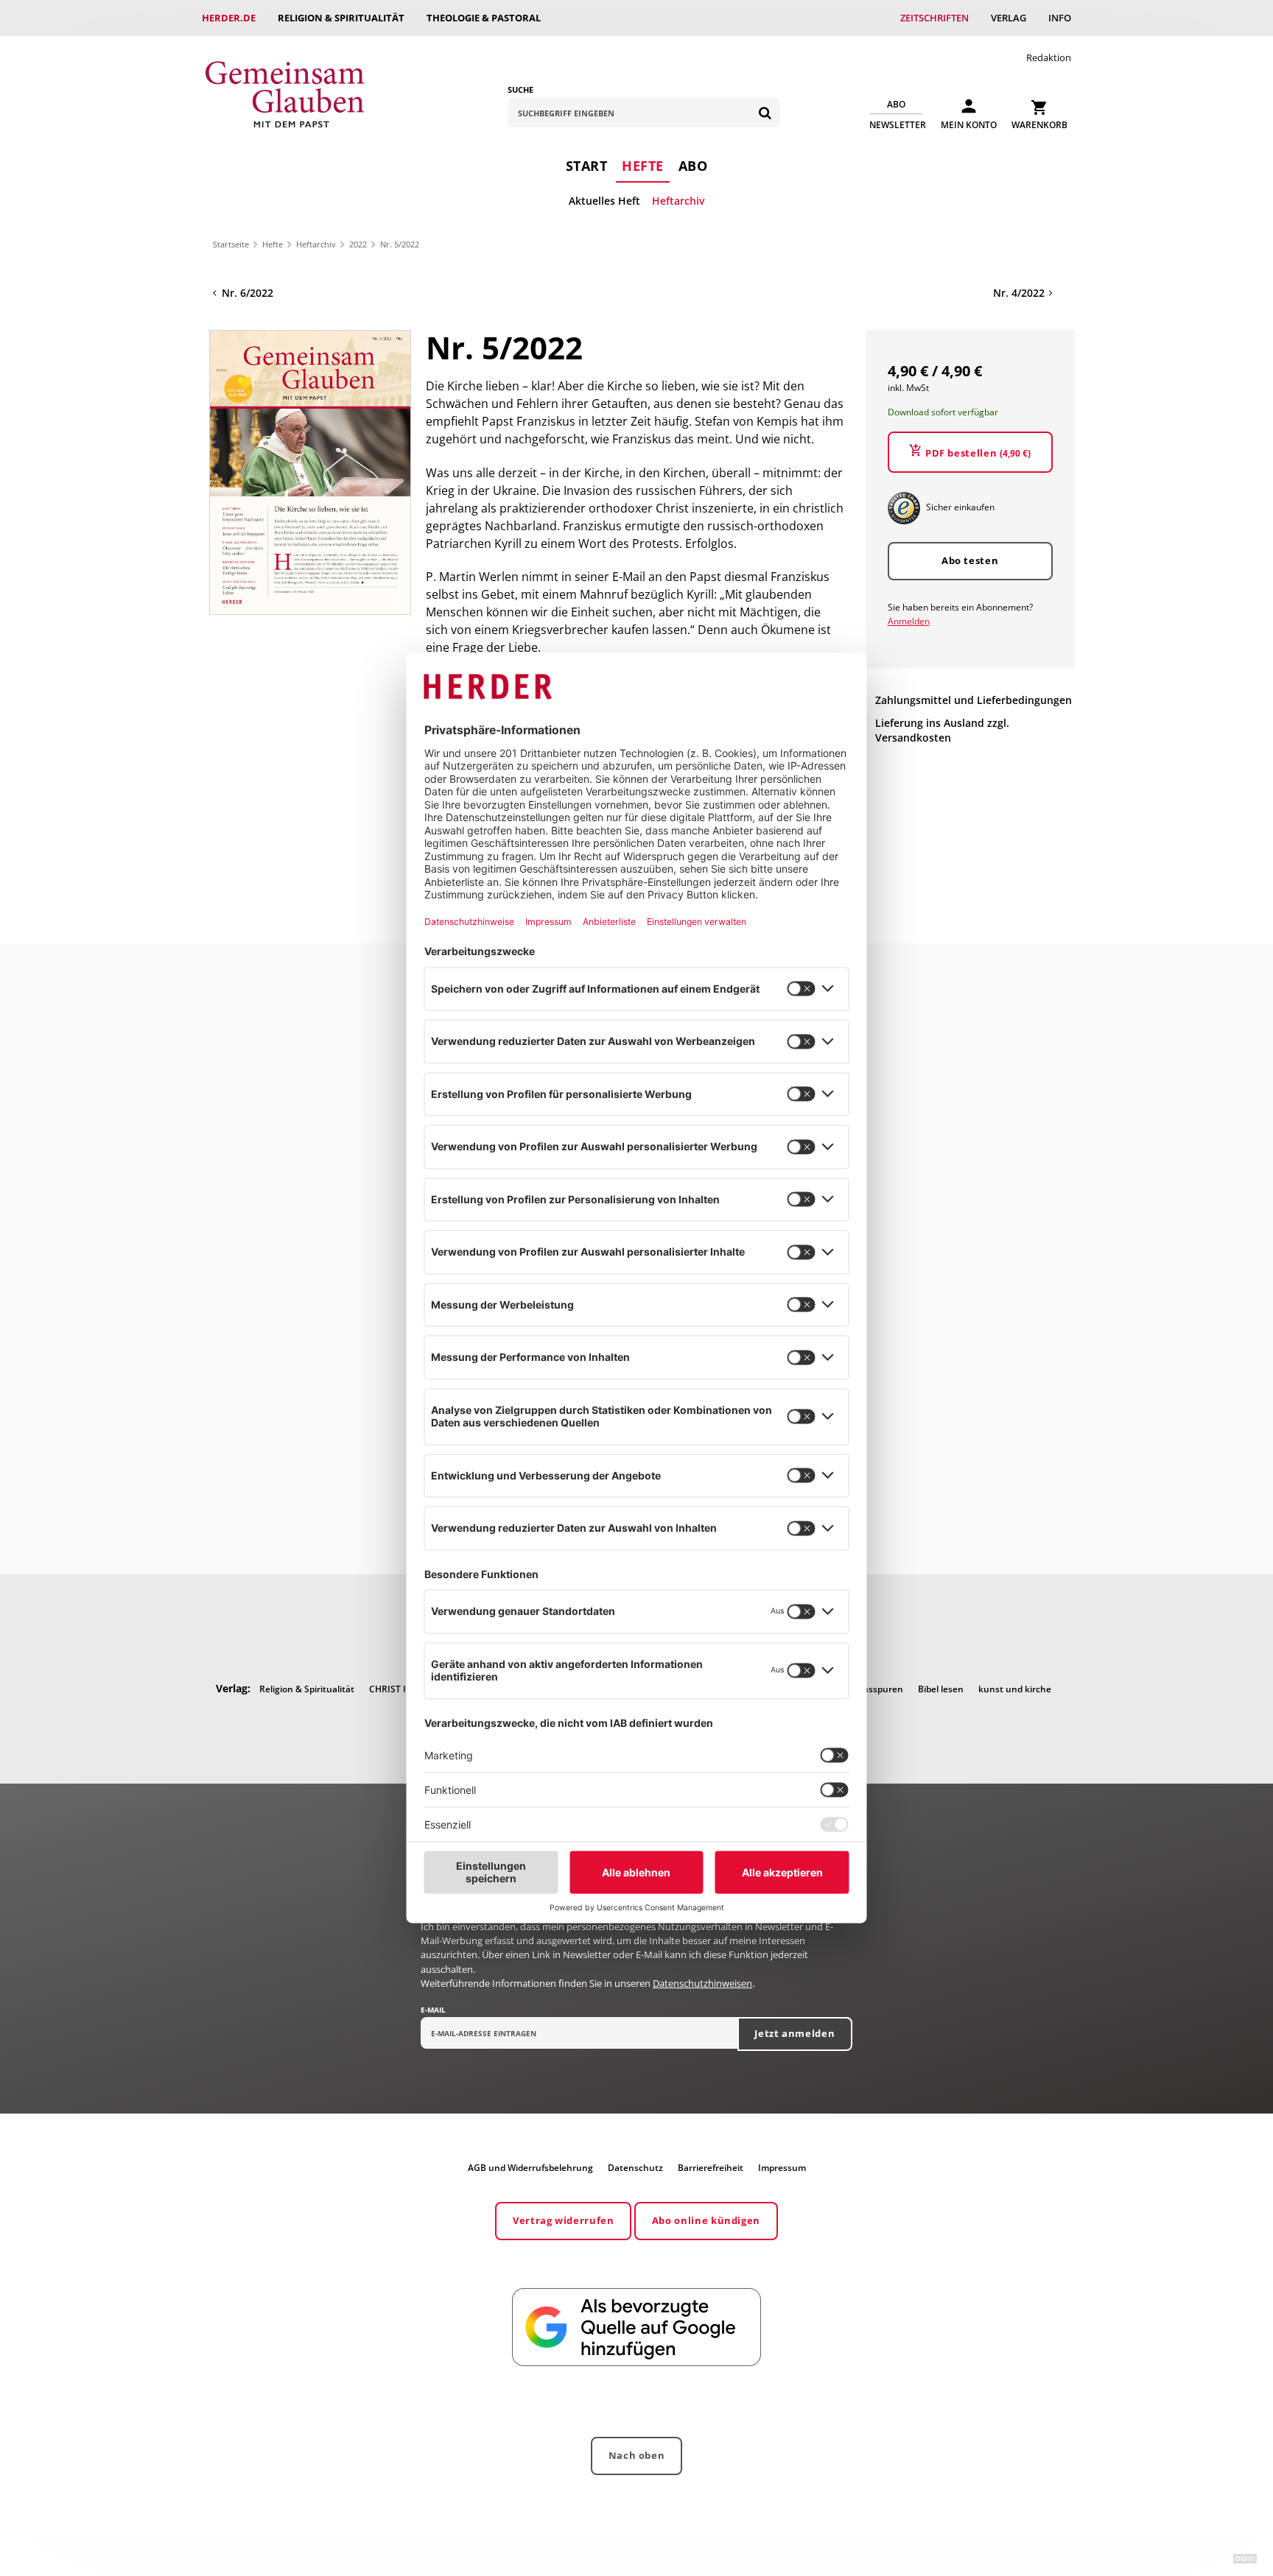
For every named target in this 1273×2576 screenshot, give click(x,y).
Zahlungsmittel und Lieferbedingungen (974, 700)
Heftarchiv (678, 201)
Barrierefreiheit (711, 2168)
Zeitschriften (934, 18)
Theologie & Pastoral (484, 18)
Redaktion (1049, 57)
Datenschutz (635, 2168)
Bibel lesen (941, 1689)
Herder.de (229, 18)
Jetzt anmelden (795, 2033)
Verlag (1009, 18)
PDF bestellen (978, 454)
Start (587, 166)
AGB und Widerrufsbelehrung (530, 2168)
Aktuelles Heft (604, 201)
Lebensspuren (873, 1689)
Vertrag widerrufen (564, 2220)
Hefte (643, 166)
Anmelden (909, 621)
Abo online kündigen (706, 2220)
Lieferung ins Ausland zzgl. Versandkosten (942, 731)
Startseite (231, 244)
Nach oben (637, 2455)
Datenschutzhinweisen (702, 1983)
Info (1060, 18)
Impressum (782, 2168)
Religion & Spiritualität (341, 18)
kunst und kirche (1015, 1689)
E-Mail (433, 2010)
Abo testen (970, 560)
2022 (358, 244)
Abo (693, 166)
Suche (520, 89)
